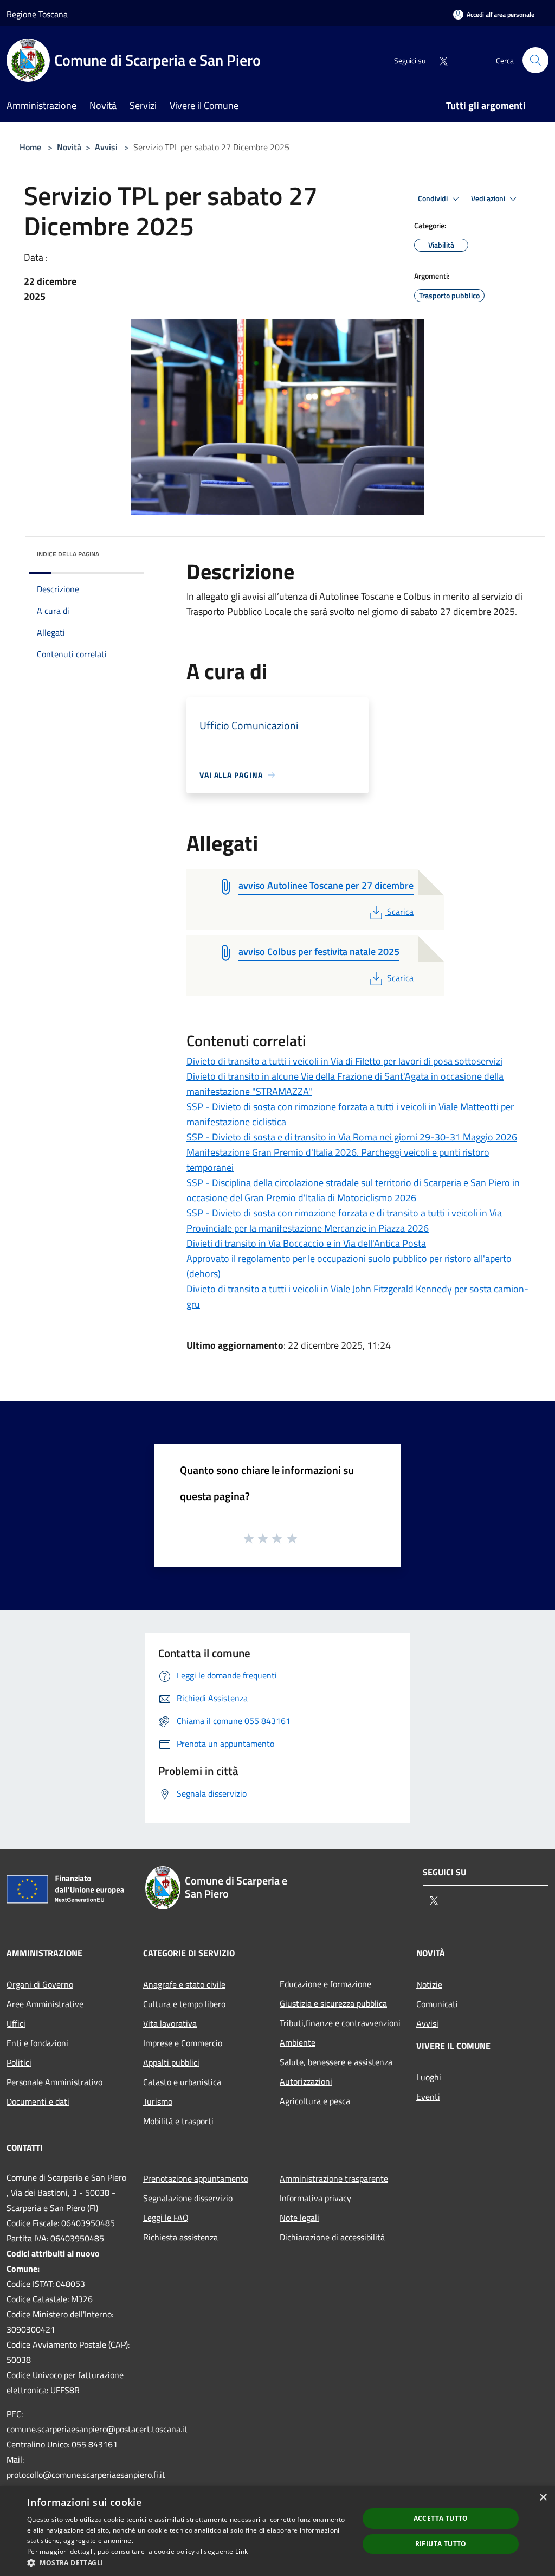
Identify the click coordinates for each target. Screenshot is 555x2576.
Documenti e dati (38, 2101)
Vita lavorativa (170, 2023)
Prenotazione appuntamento (196, 2178)
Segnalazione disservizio (188, 2198)
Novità (69, 147)
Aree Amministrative (45, 2004)
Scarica (400, 912)
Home (30, 147)
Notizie (429, 1984)
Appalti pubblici (171, 2062)
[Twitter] (439, 60)
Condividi (434, 198)
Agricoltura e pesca (315, 2101)
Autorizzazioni (306, 2081)
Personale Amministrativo (54, 2082)
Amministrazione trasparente (334, 2178)
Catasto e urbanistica (182, 2082)
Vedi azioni (489, 198)
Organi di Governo (40, 1984)
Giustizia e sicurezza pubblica (333, 2003)
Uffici (16, 2023)
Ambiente (298, 2042)
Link (241, 2551)
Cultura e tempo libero (184, 2004)
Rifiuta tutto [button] (441, 2544)
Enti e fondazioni (37, 2043)
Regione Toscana (37, 14)
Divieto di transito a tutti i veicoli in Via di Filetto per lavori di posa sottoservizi (344, 1061)
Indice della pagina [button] (68, 554)
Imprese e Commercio (183, 2043)
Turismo (158, 2101)
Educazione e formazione (325, 1984)
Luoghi (429, 2077)
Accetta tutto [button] (441, 2518)
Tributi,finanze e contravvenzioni (340, 2023)
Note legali (299, 2218)
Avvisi (106, 147)
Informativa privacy (315, 2198)
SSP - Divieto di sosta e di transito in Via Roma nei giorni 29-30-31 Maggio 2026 (352, 1137)
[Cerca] (535, 60)
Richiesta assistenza (180, 2237)
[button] (188, 2562)
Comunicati (437, 2004)
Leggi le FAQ (166, 2218)
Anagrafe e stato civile (184, 1984)
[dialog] (277, 2531)
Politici (19, 2062)
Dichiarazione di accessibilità (332, 2237)
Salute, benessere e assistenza (336, 2062)
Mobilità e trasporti (178, 2121)
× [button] (543, 2498)
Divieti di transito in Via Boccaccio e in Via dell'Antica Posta (306, 1243)
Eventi (428, 2097)
